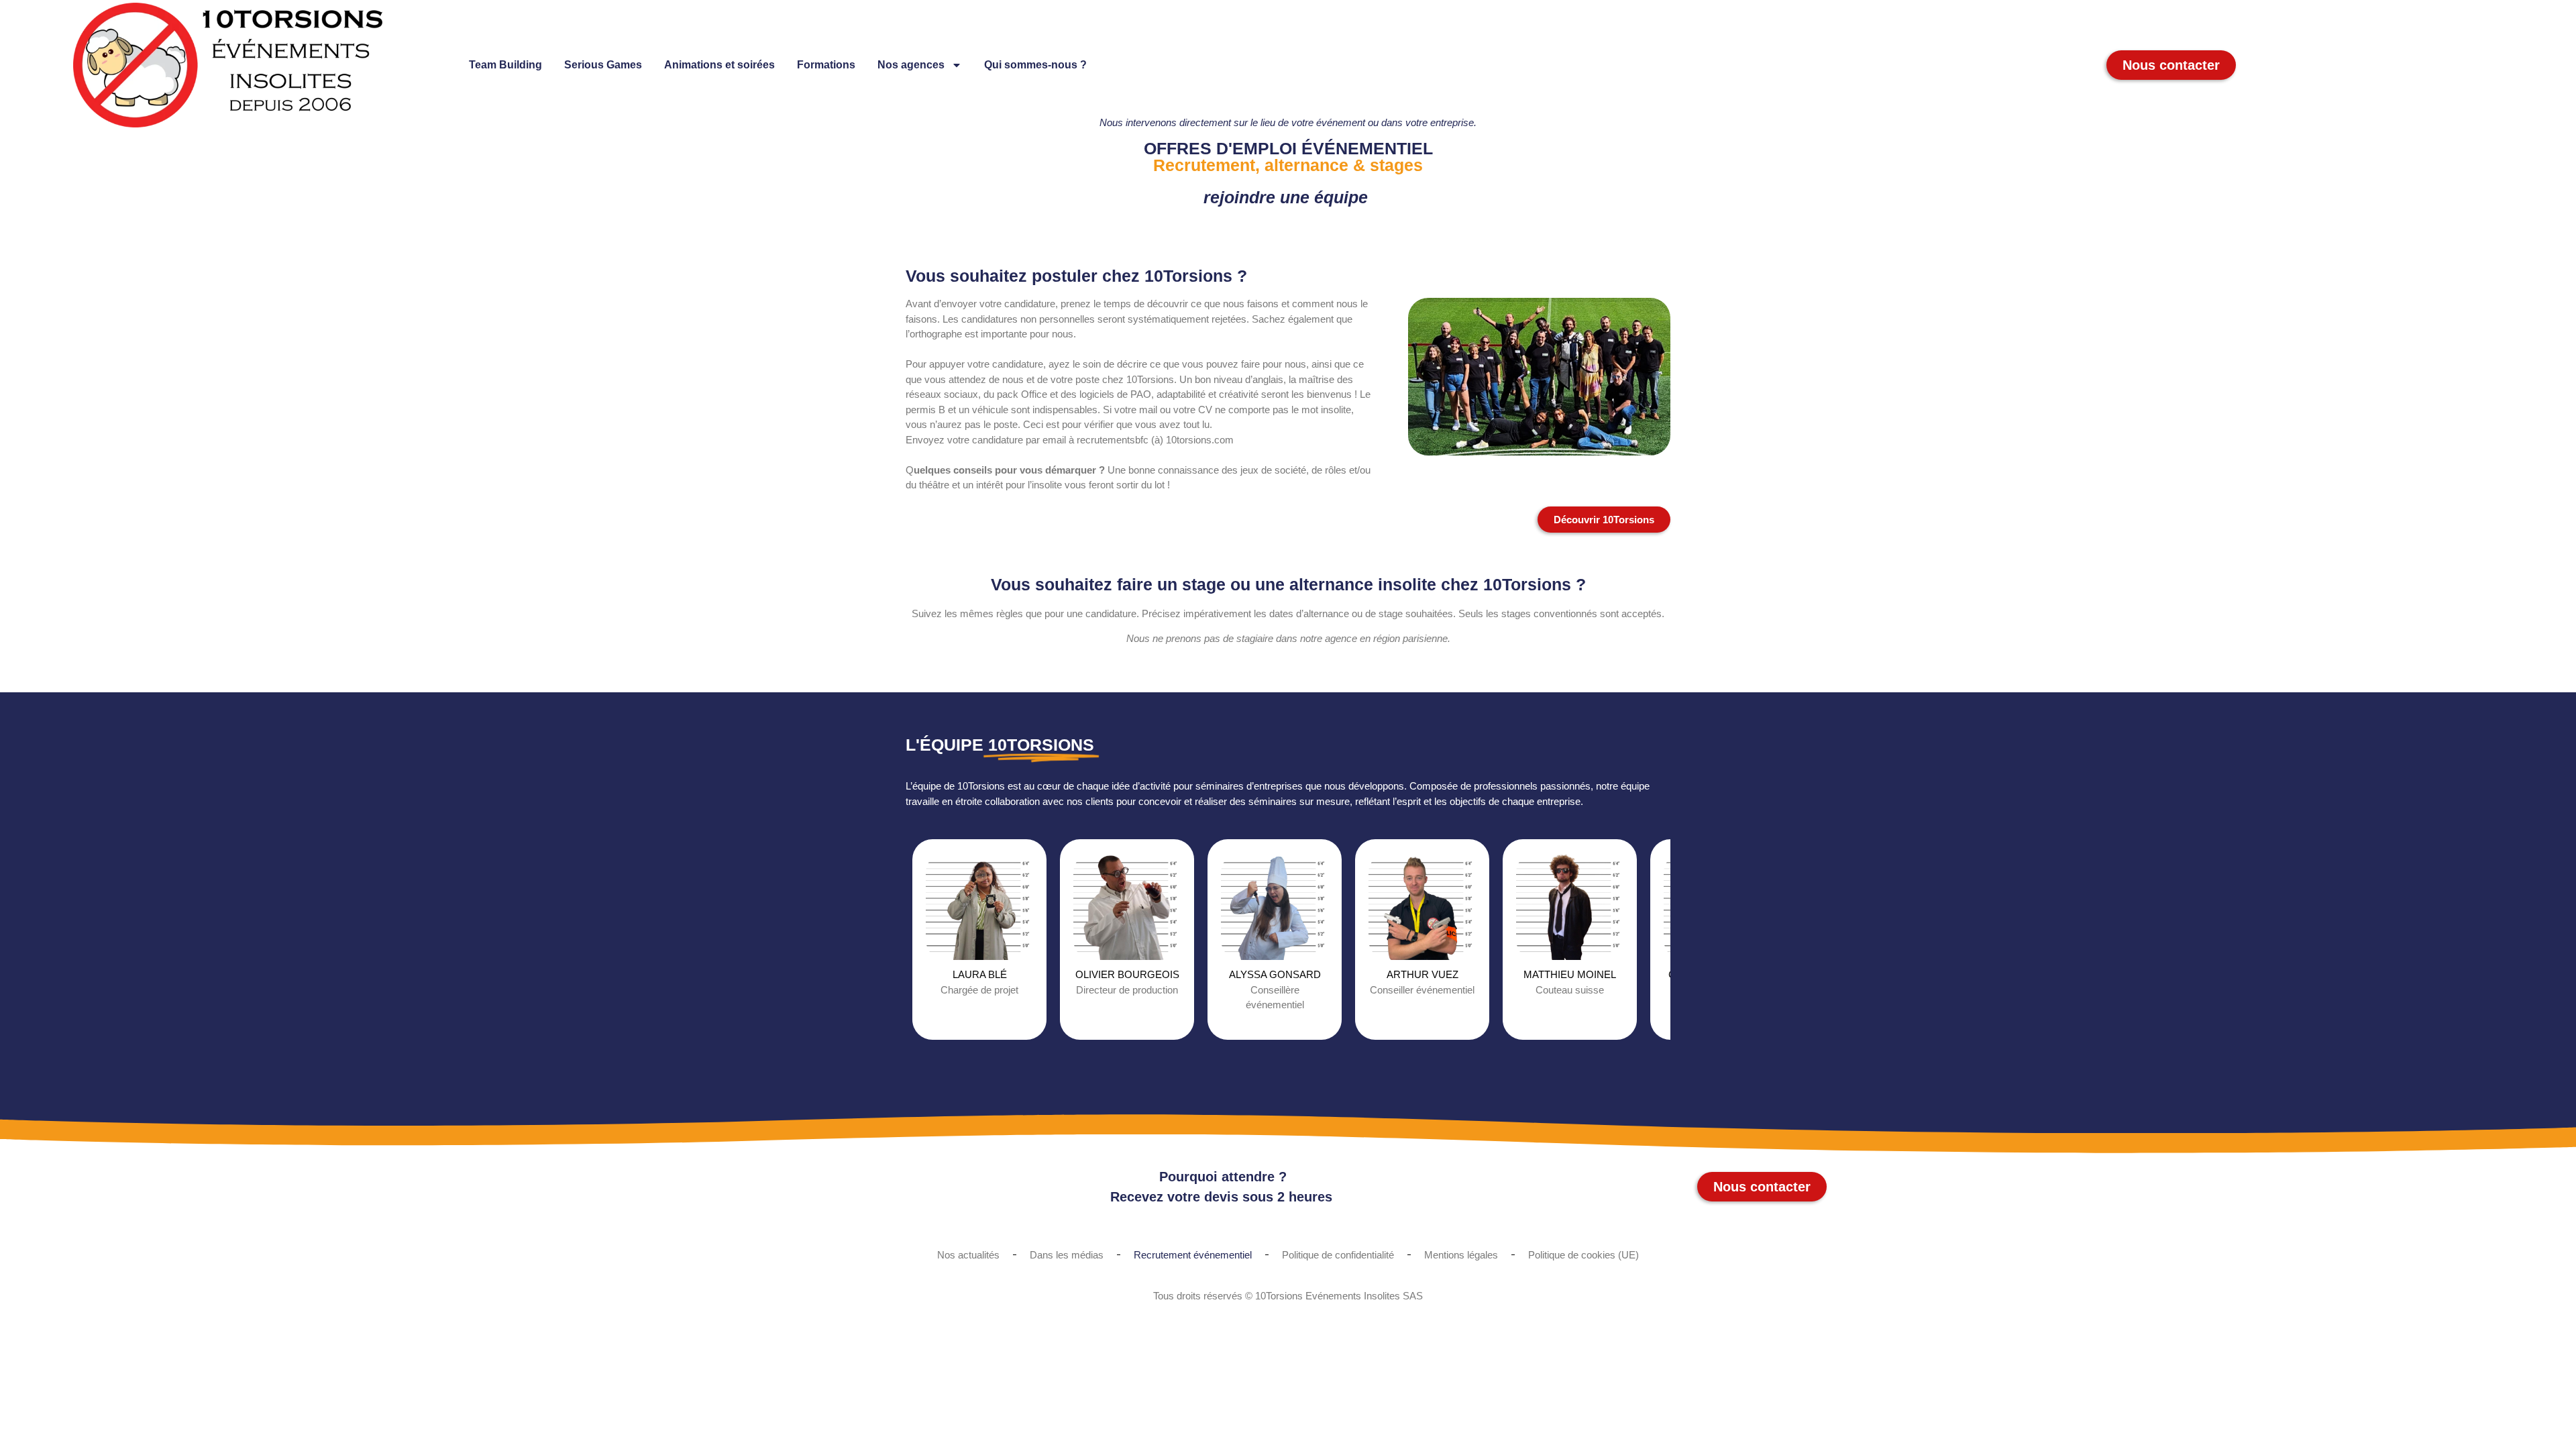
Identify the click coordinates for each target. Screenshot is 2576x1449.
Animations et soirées (719, 65)
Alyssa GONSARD (1275, 974)
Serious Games (603, 65)
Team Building (505, 65)
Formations (826, 65)
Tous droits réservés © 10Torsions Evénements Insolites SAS (1288, 1296)
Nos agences (911, 65)
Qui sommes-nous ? (1035, 65)
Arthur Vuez (1423, 974)
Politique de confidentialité (1338, 1255)
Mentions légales (1461, 1255)
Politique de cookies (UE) (1584, 1255)
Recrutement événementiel (1193, 1255)
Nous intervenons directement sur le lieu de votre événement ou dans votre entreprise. (1288, 122)
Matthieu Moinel (1570, 974)
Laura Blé (980, 974)
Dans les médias (1067, 1255)
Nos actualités (968, 1255)
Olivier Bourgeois (1127, 974)
